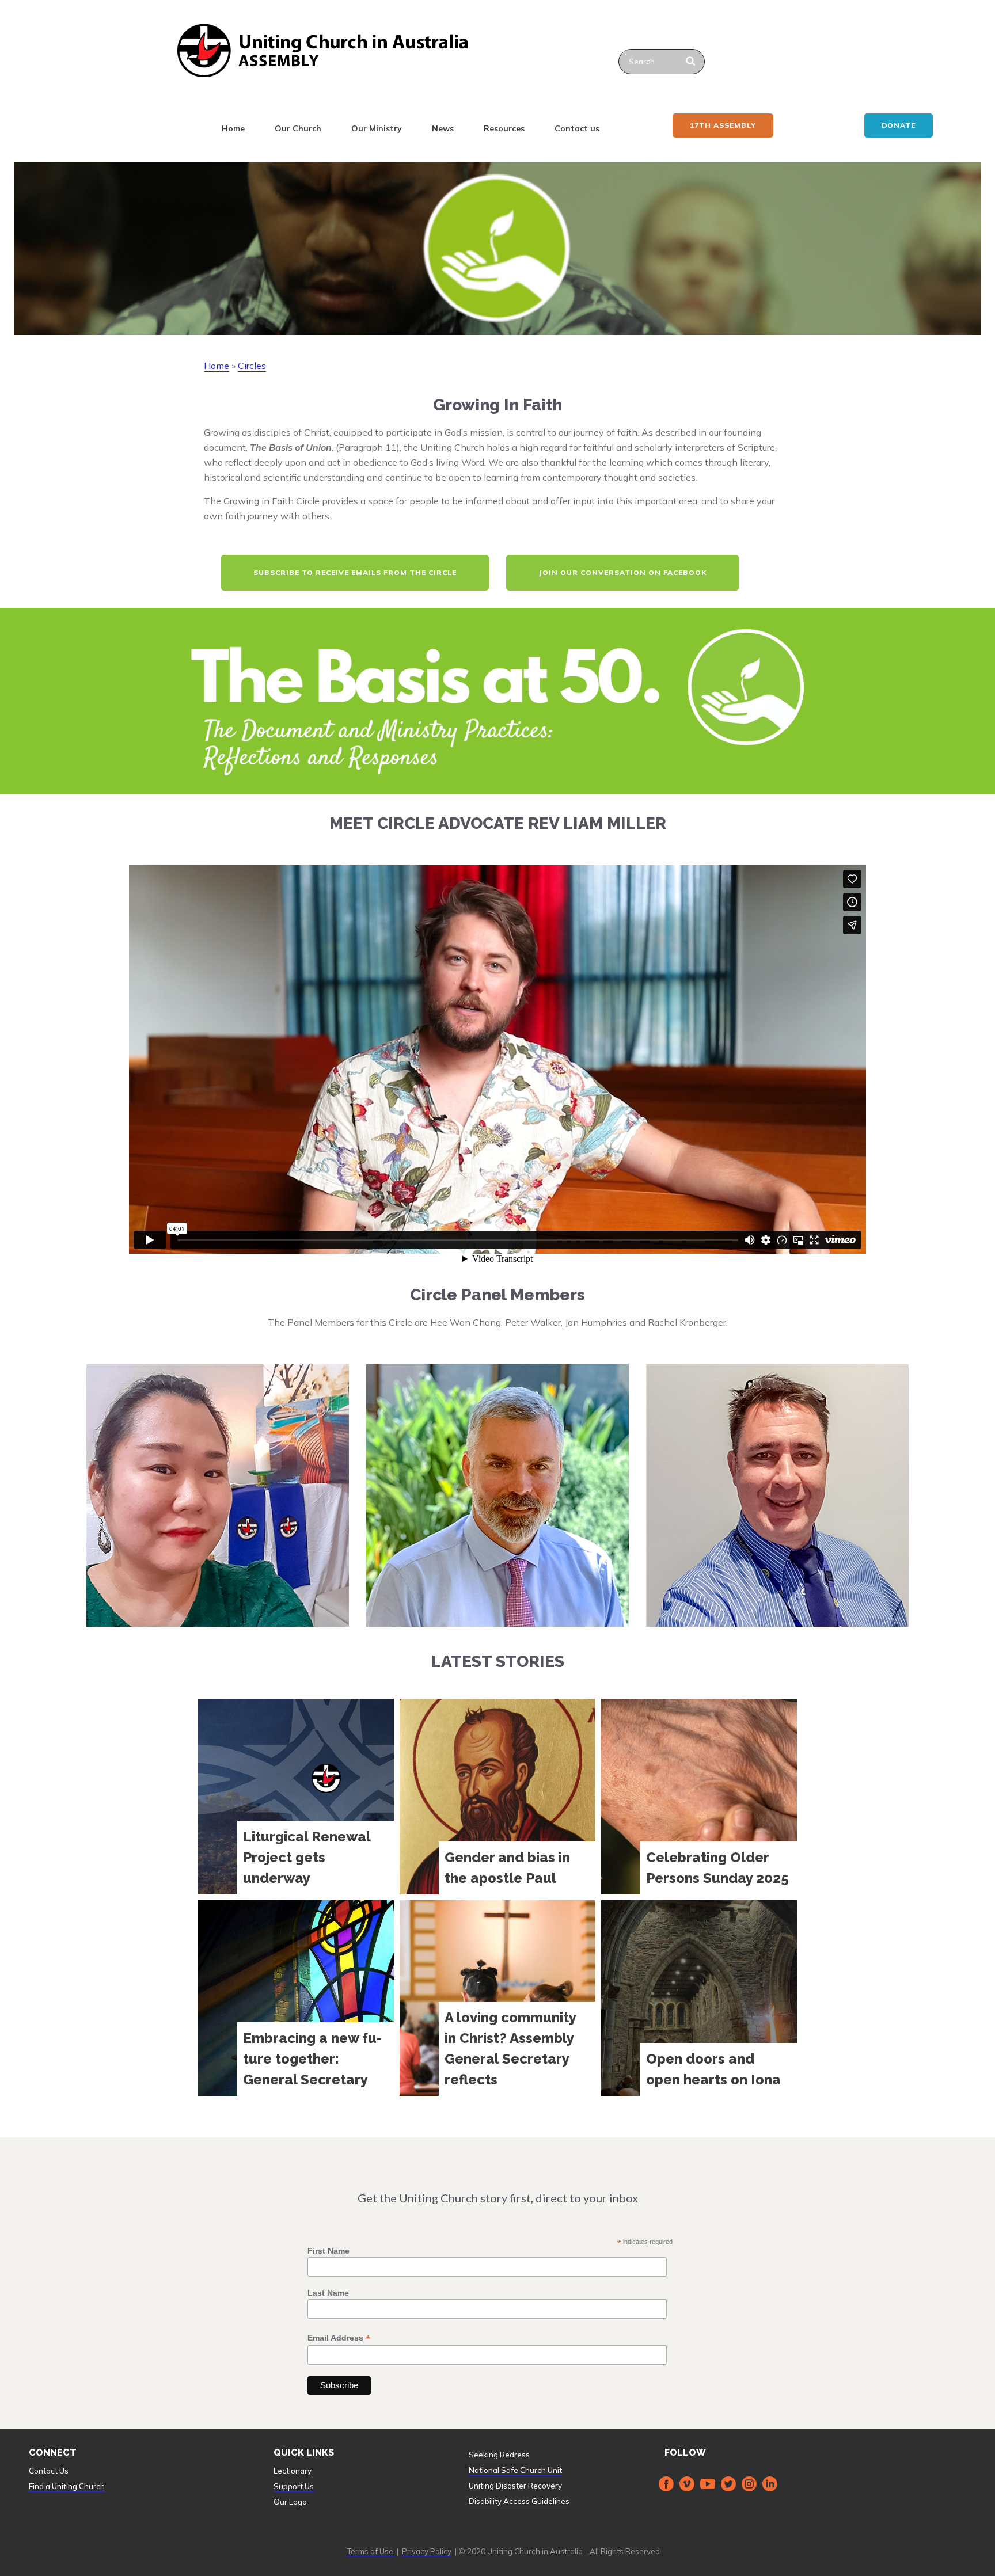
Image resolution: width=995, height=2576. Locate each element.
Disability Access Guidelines (519, 2501)
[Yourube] (708, 2484)
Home (233, 128)
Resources (504, 128)
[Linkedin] (770, 2484)
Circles (252, 366)
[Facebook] (666, 2484)
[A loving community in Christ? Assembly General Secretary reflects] (498, 1998)
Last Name (328, 2293)
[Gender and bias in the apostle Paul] (498, 1797)
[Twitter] (728, 2484)
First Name (328, 2251)
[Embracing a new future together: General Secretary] (296, 1998)
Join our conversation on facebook (622, 572)
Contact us (577, 128)
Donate (899, 125)
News (443, 128)
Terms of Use (370, 2551)
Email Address (339, 2338)
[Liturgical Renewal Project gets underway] (296, 1797)
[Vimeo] (687, 2484)
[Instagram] (749, 2484)
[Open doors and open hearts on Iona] (699, 1998)
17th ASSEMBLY (723, 125)
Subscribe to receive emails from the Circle (355, 572)
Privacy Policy (427, 2551)
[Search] (691, 62)
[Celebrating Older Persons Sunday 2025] (699, 1797)
